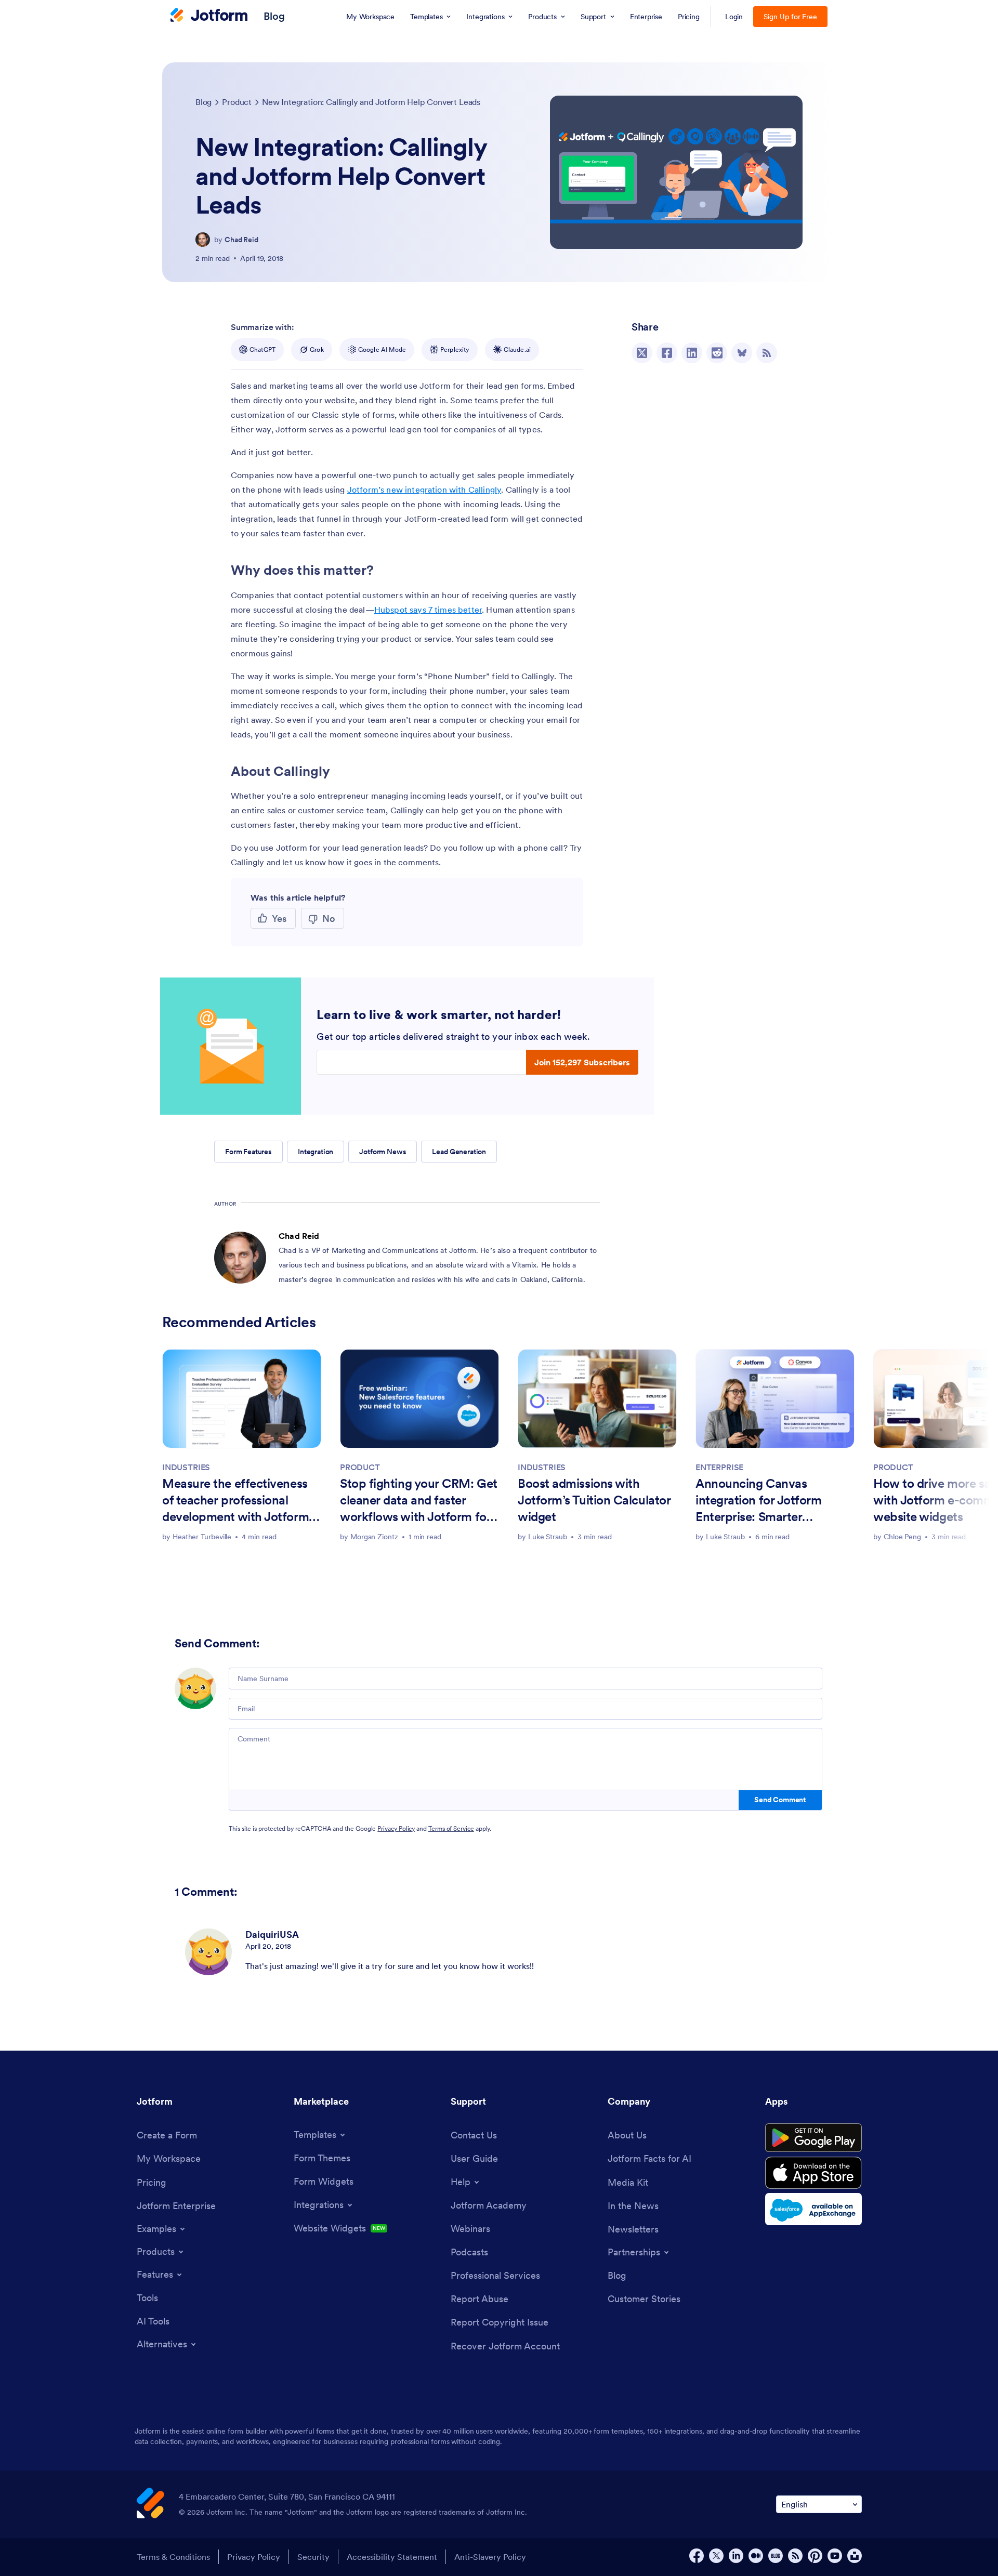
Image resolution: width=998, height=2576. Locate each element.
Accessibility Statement (392, 2557)
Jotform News (383, 1152)
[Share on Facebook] (667, 353)
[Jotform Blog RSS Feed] (767, 353)
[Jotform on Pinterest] (815, 2556)
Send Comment (780, 1800)
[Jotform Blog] (776, 2556)
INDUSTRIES (186, 1467)
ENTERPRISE (719, 1467)
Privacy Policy (396, 1828)
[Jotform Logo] (209, 16)
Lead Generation (459, 1152)
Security (313, 2557)
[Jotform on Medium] (756, 2556)
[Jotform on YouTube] (835, 2556)
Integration (316, 1152)
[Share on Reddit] (717, 353)
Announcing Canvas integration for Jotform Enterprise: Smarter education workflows (759, 1501)
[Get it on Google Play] (813, 2138)
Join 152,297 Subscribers (582, 1062)
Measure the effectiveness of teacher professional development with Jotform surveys (235, 1501)
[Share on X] (642, 353)
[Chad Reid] (203, 240)
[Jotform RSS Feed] (795, 2556)
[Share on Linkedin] (692, 353)
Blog (274, 16)
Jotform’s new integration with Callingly (424, 490)
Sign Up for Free (790, 17)
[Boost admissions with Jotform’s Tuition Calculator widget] (597, 1399)
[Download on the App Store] (813, 2173)
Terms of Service (451, 1828)
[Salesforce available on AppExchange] (813, 2209)
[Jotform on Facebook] (697, 2556)
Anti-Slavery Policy (490, 2557)
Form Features (248, 1152)
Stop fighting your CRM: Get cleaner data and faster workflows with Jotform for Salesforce (419, 1501)
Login (734, 17)
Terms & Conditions (173, 2557)
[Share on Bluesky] (742, 353)
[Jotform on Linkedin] (736, 2556)
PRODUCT (360, 1467)
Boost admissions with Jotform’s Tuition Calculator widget (594, 1500)
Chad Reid (241, 240)
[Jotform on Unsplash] (855, 2556)
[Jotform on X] (716, 2556)
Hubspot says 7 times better (428, 610)
